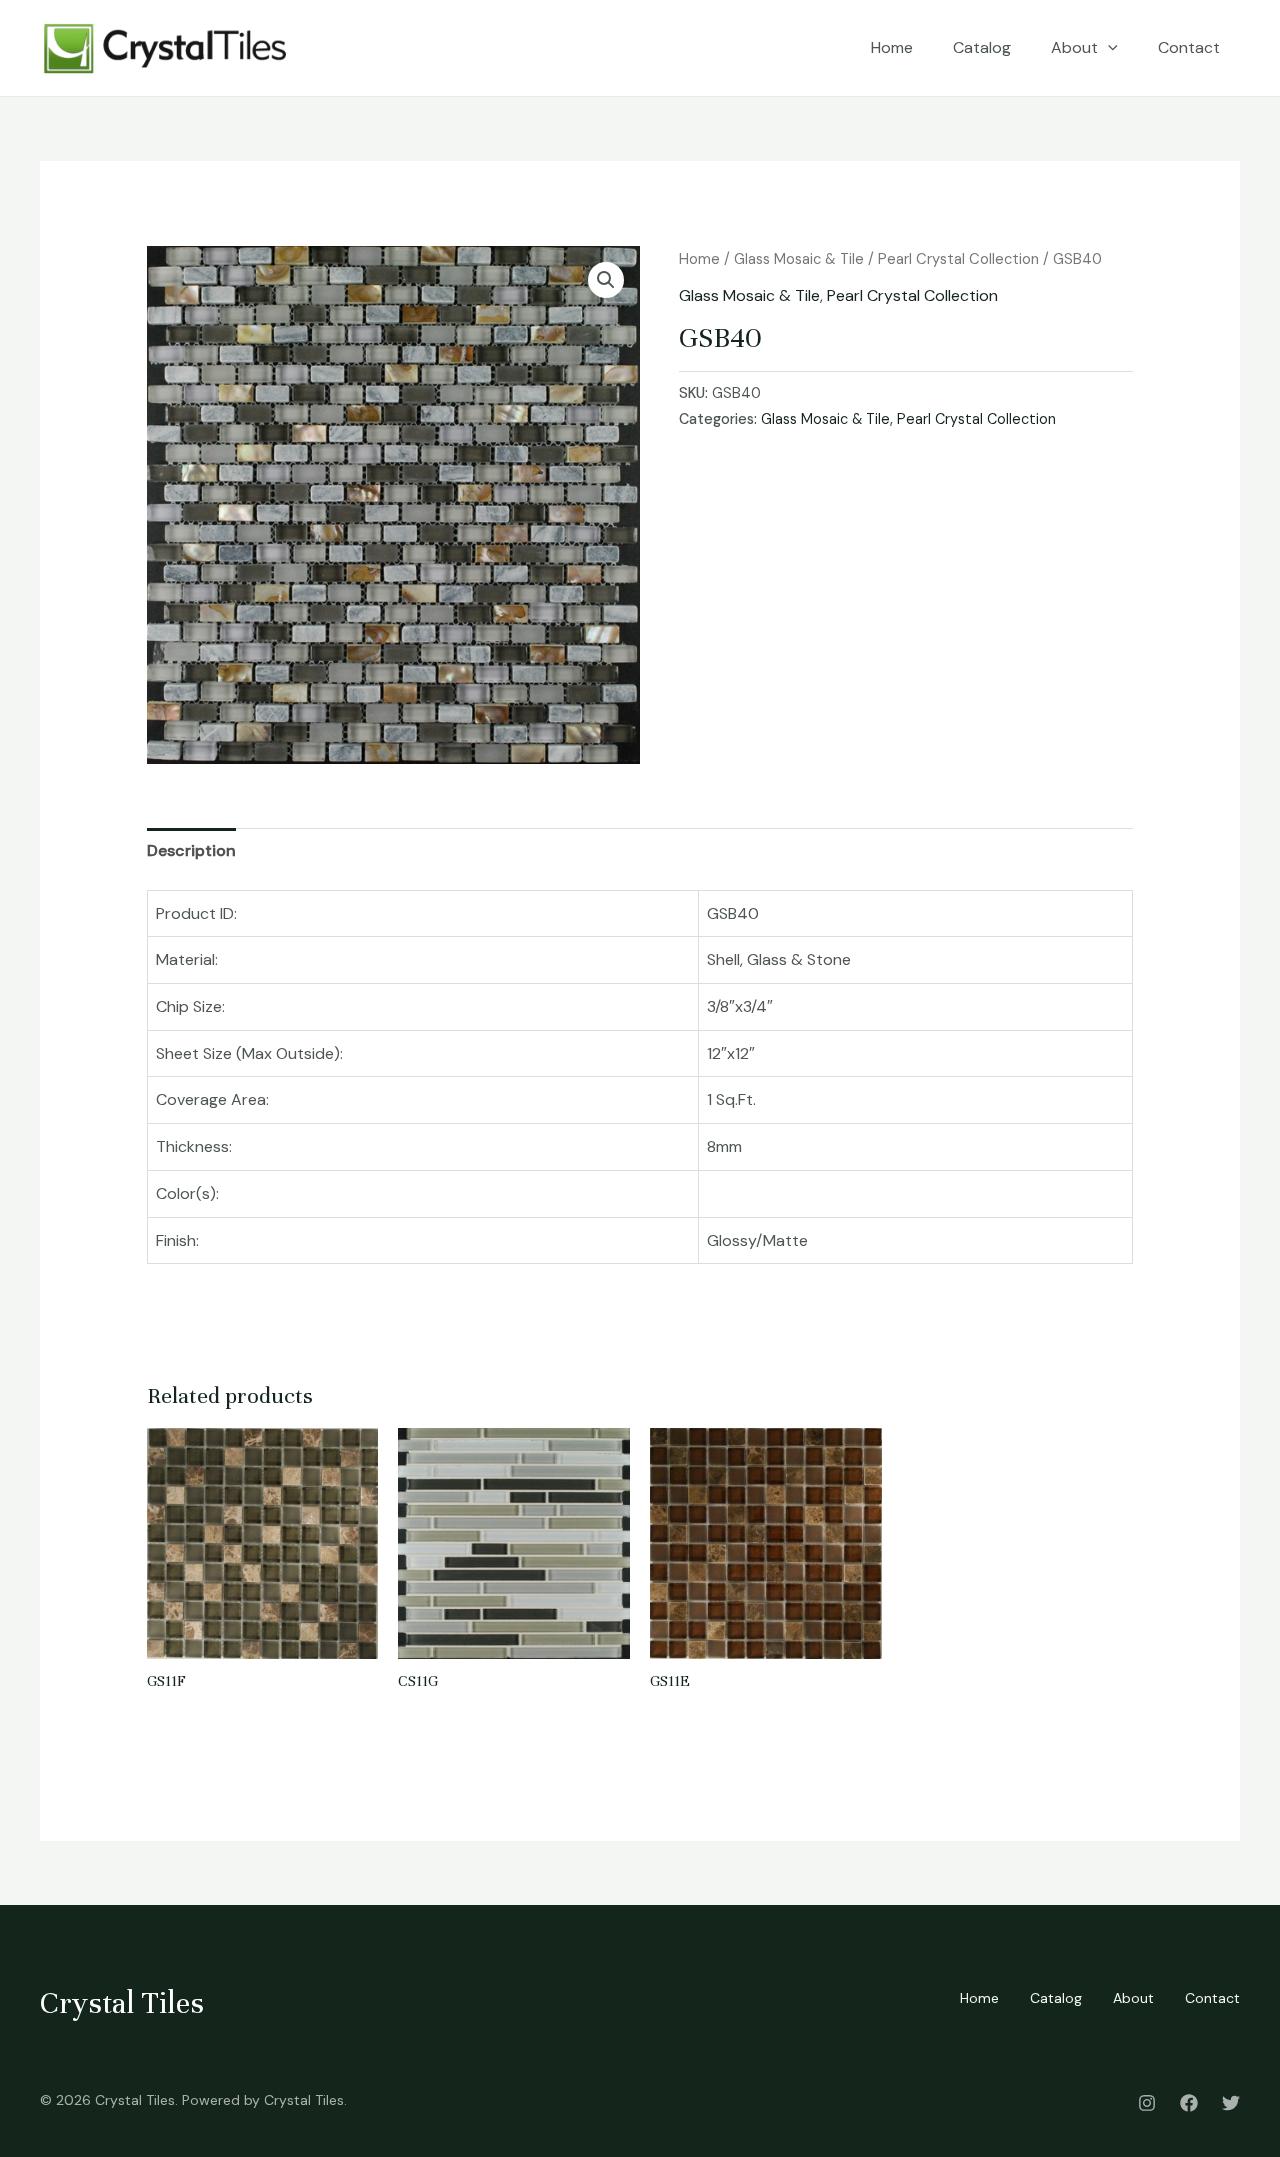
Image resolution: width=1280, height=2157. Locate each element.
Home (892, 47)
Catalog (982, 47)
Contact (1189, 47)
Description (191, 850)
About (1074, 47)
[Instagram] (1147, 2103)
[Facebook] (1189, 2103)
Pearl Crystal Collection (958, 259)
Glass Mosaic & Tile (799, 259)
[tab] (191, 851)
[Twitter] (1231, 2103)
